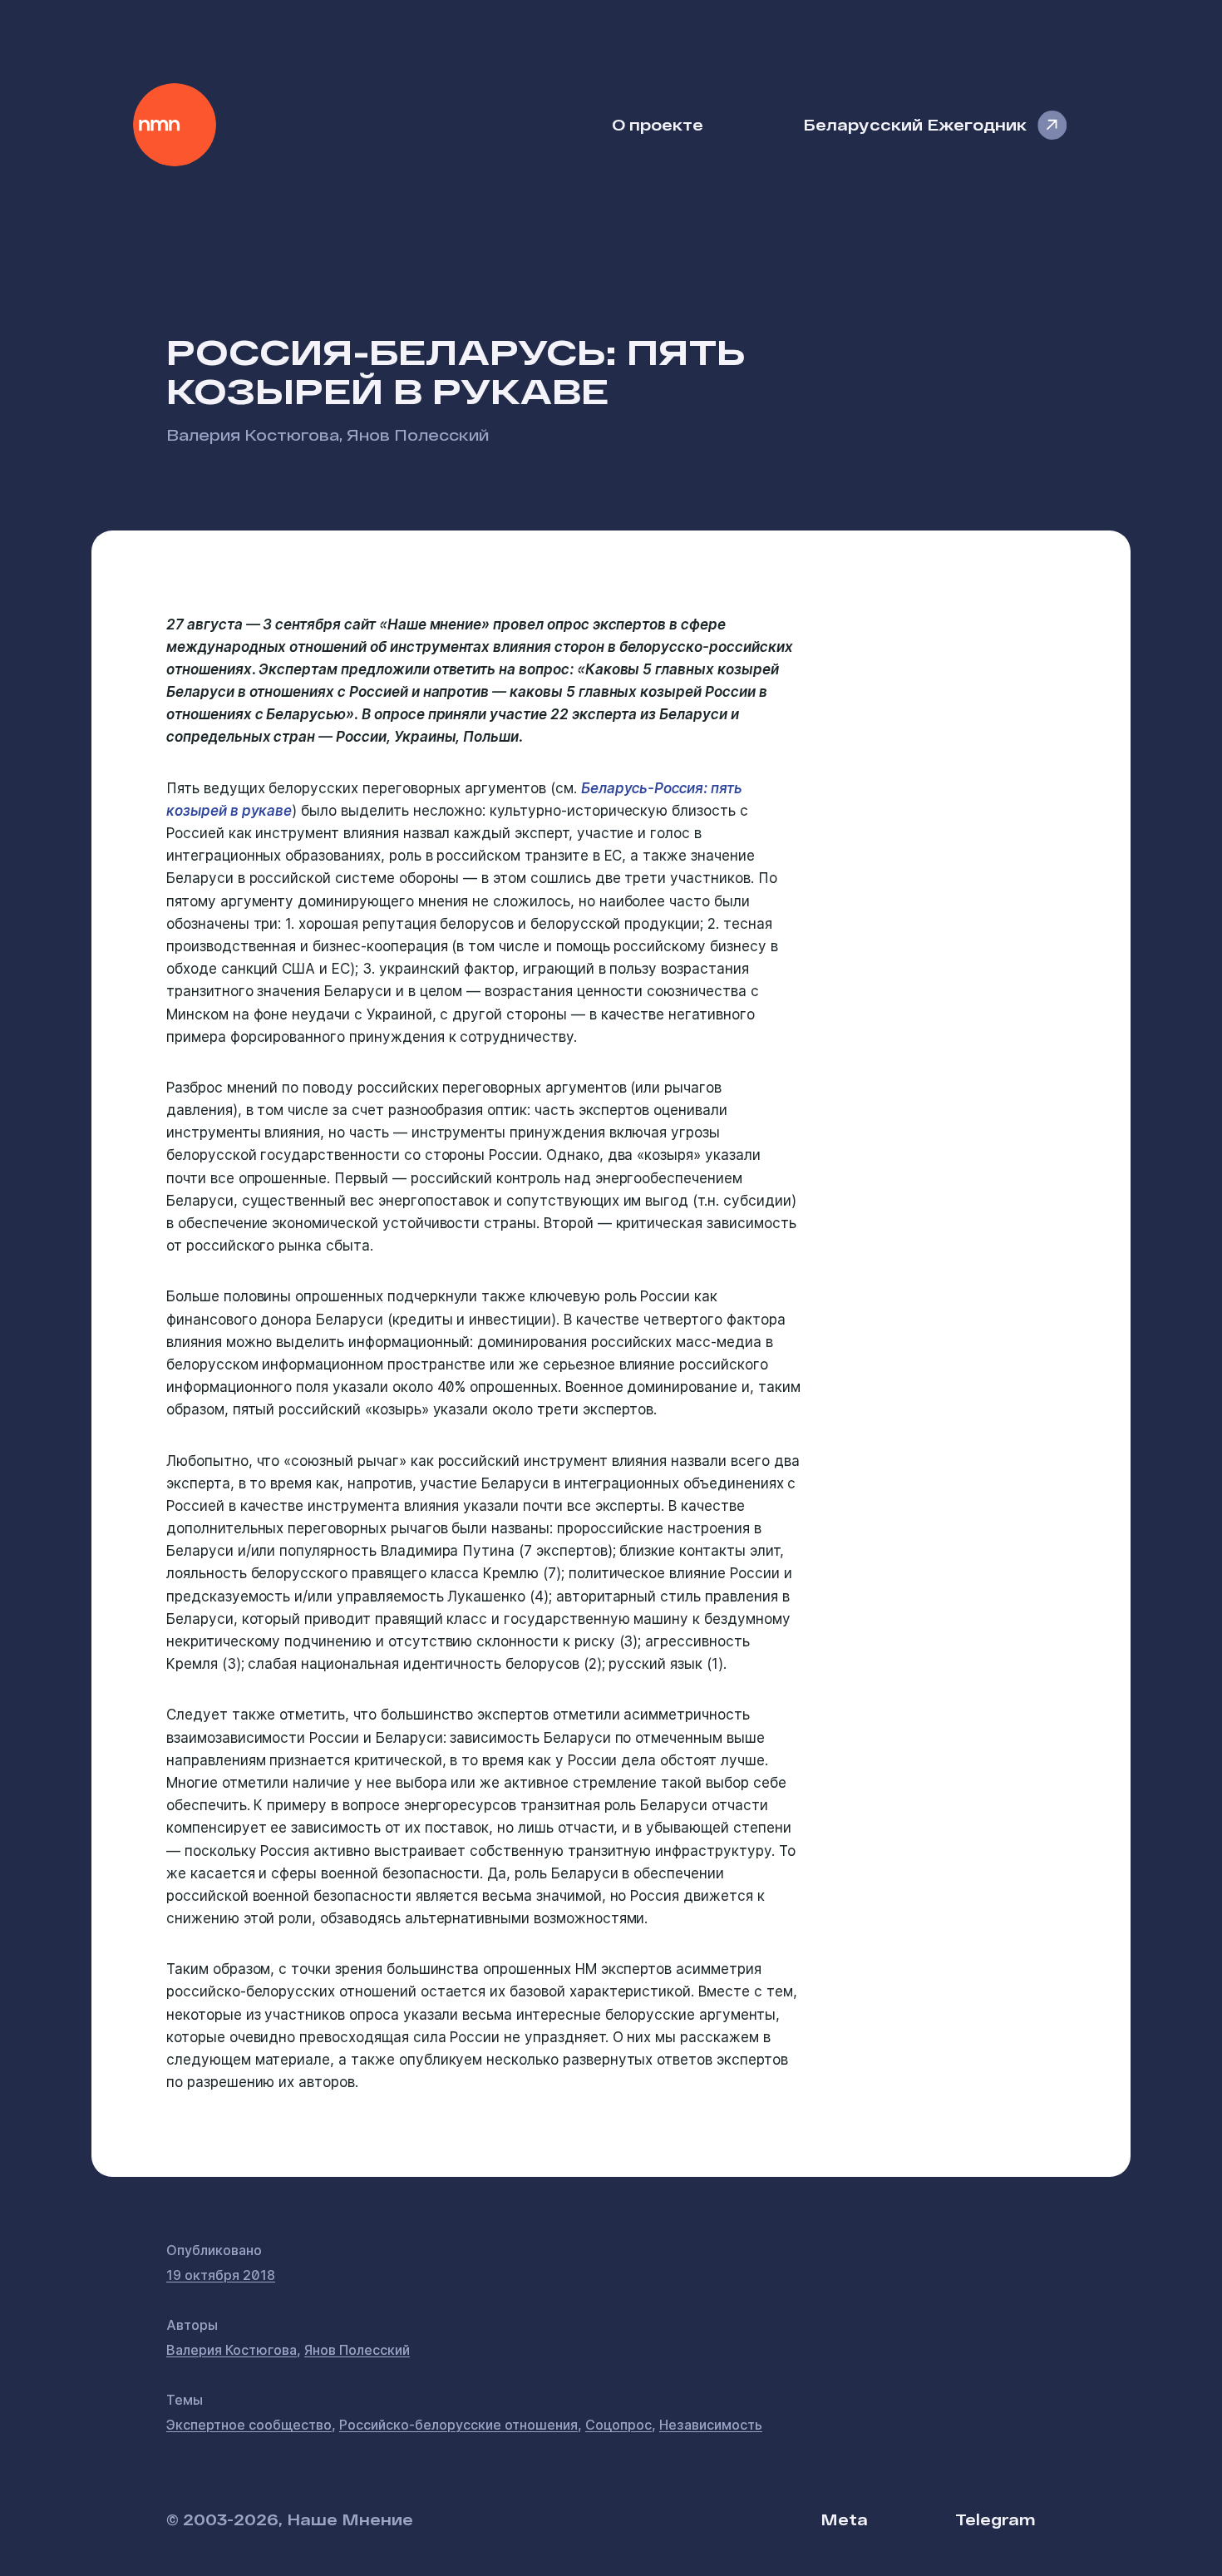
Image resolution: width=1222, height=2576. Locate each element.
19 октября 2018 (221, 2275)
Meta (844, 2519)
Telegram (995, 2519)
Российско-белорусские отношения (458, 2425)
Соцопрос (618, 2425)
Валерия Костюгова (253, 434)
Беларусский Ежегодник (915, 124)
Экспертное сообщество (249, 2425)
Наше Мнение (175, 125)
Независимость (711, 2425)
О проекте (658, 124)
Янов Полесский (418, 434)
